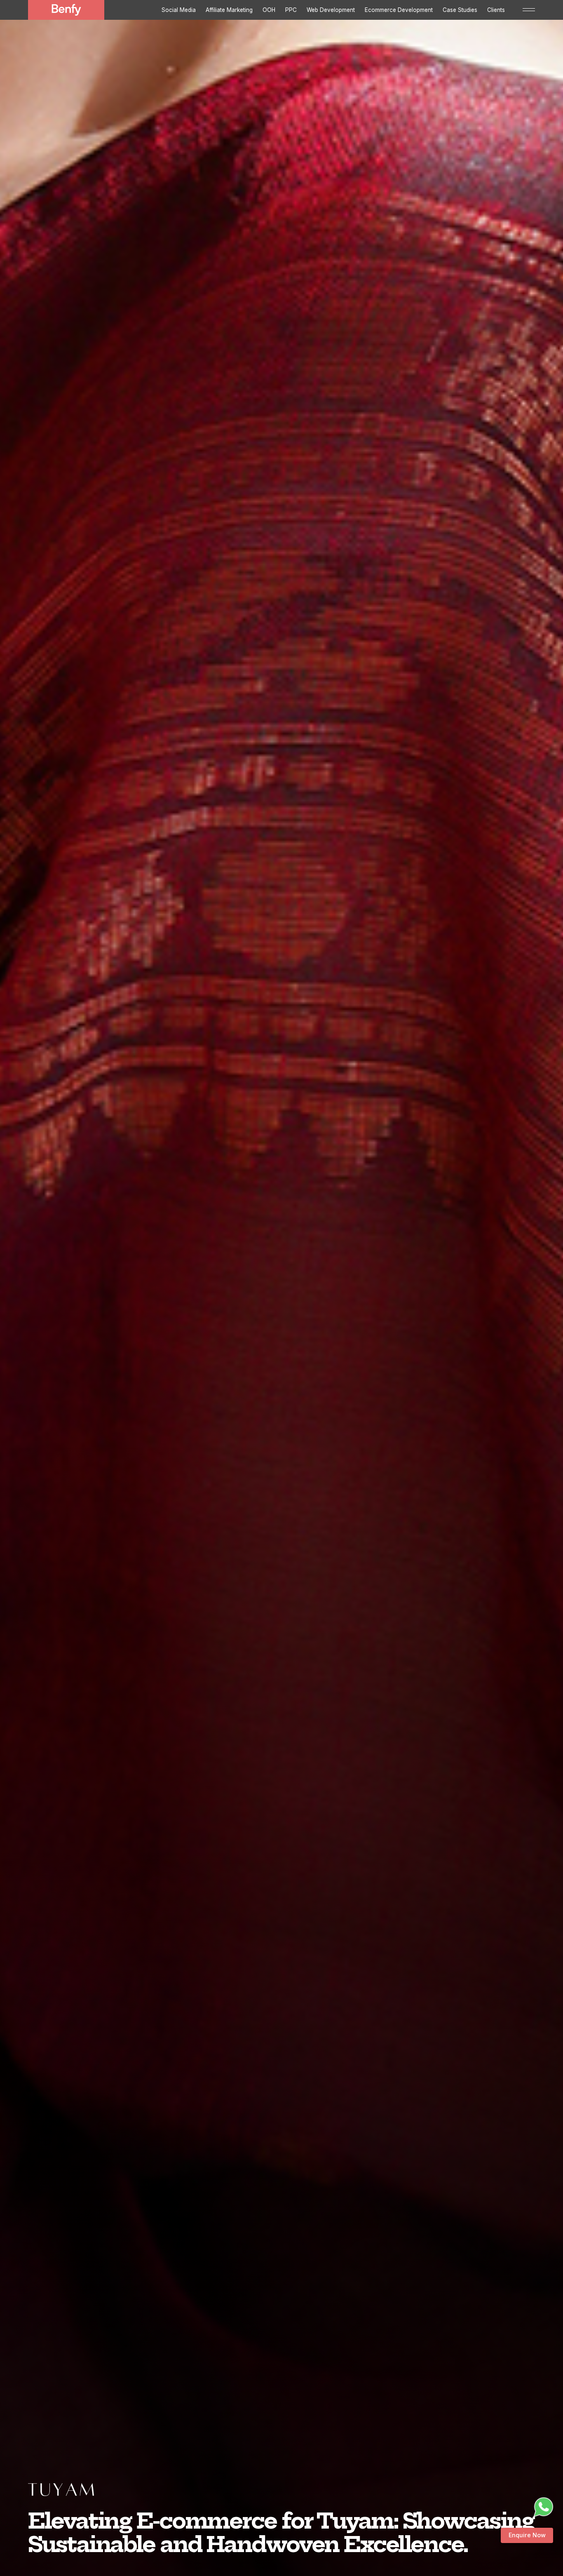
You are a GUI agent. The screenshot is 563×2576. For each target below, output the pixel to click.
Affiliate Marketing (229, 10)
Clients (496, 10)
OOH (269, 10)
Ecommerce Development (399, 10)
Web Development (331, 10)
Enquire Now (527, 2535)
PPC (291, 10)
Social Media (179, 10)
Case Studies (460, 10)
